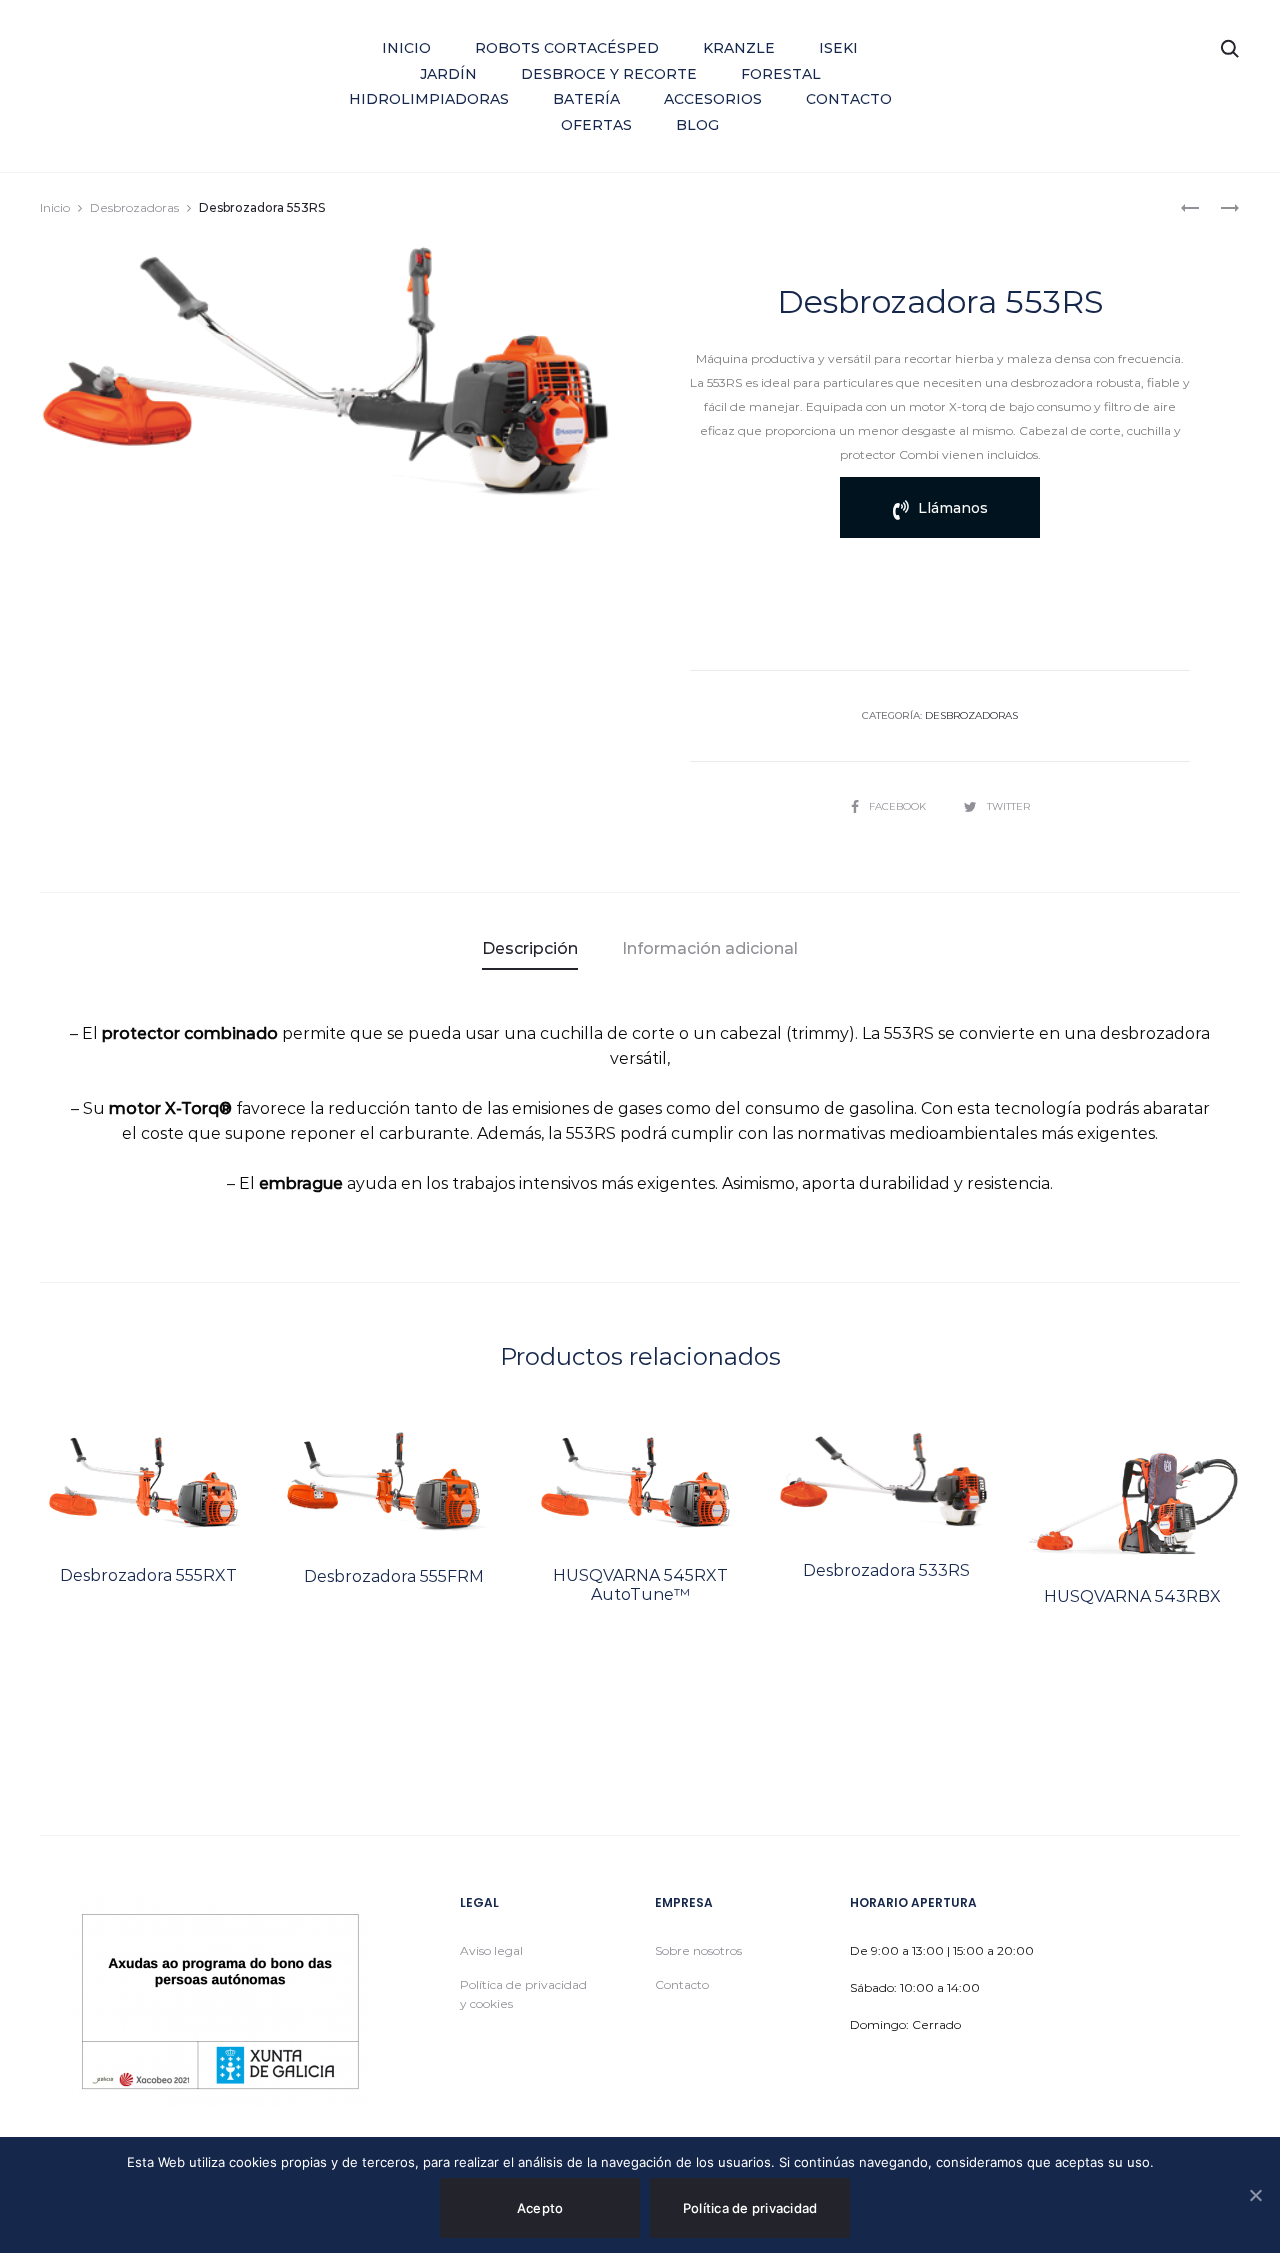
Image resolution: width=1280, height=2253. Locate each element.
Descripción (530, 948)
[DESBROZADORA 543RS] (1190, 206)
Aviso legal (491, 1950)
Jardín (448, 74)
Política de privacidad (750, 2208)
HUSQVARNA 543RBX (1132, 1596)
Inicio (406, 48)
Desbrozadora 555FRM (394, 1576)
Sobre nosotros (698, 1950)
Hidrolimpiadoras (429, 99)
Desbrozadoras (134, 207)
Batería (586, 99)
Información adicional (710, 948)
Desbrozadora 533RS (886, 1570)
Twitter (1008, 806)
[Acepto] (1255, 2195)
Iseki (838, 48)
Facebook (899, 806)
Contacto (849, 99)
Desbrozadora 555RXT (148, 1575)
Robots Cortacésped (567, 48)
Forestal (781, 74)
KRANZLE (739, 48)
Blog (697, 125)
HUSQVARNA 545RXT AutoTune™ (640, 1585)
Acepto (540, 2208)
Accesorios (713, 99)
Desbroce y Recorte (609, 74)
